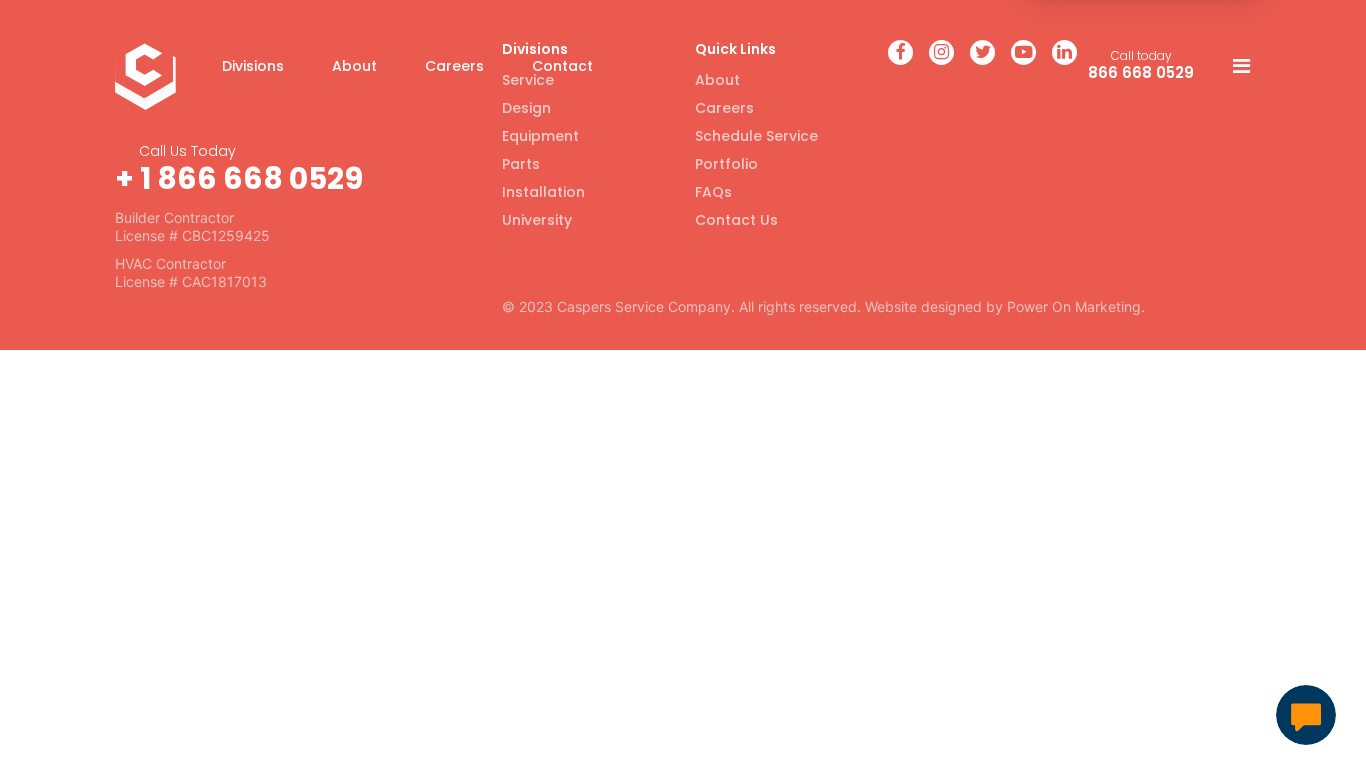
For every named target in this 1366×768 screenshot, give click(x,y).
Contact (562, 66)
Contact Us (736, 220)
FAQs (713, 192)
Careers (454, 66)
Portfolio (726, 164)
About (354, 66)
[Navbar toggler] (1235, 66)
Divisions (253, 66)
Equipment (540, 136)
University (537, 220)
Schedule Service (756, 136)
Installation (543, 192)
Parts (521, 164)
